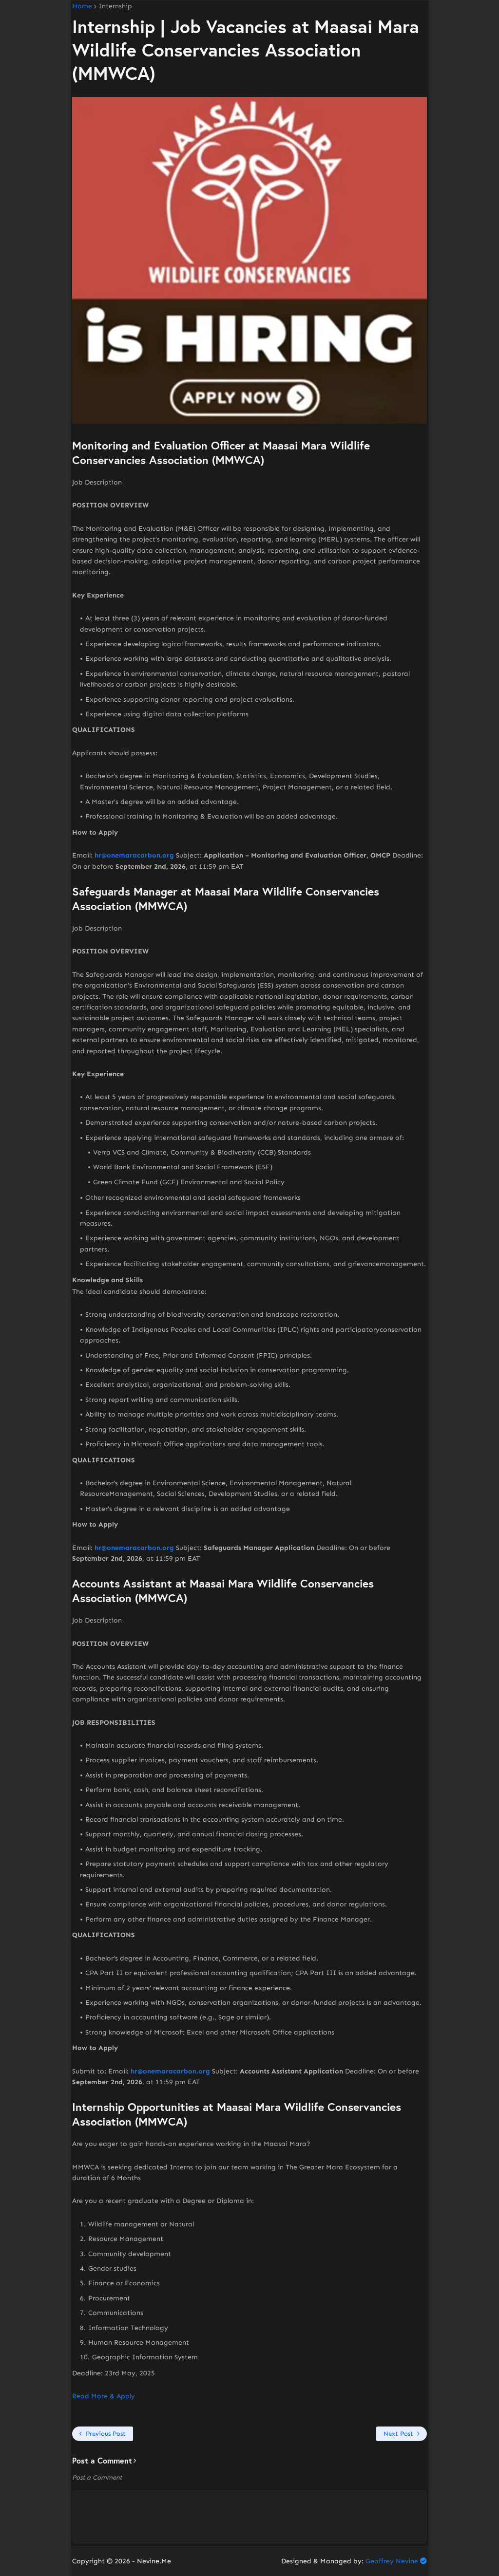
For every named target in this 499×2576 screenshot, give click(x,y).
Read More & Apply (104, 2396)
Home (82, 6)
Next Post (398, 2434)
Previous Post (106, 2434)
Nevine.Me (154, 2561)
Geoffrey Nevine (392, 2561)
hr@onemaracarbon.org (134, 855)
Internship (115, 6)
